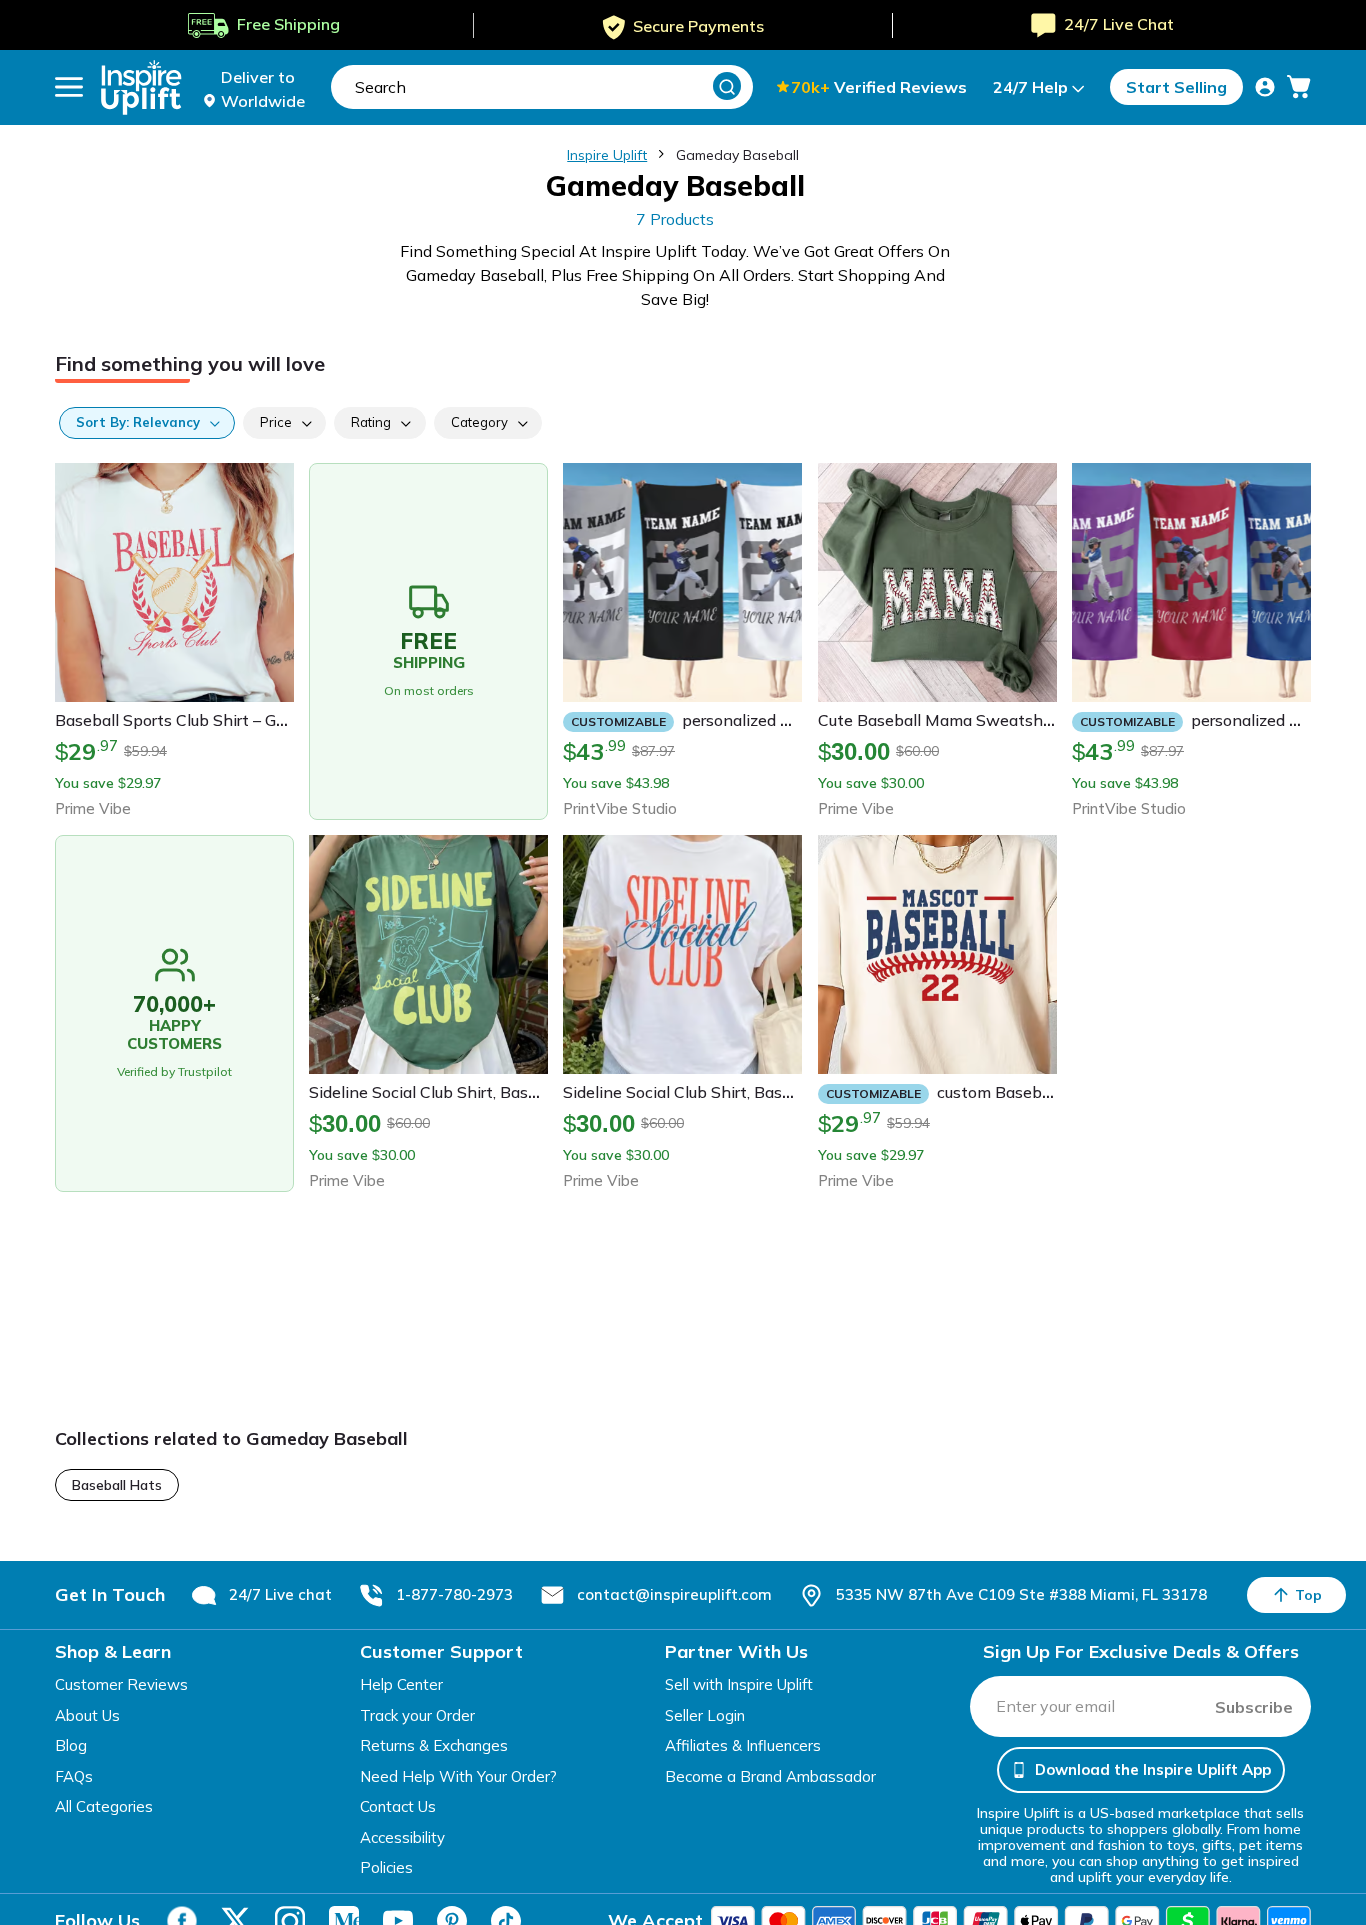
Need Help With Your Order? (458, 1776)
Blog (71, 1745)
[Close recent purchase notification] (443, 1838)
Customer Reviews (121, 1684)
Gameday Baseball (737, 155)
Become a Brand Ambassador (770, 1776)
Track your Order (417, 1715)
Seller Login (705, 1715)
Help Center (401, 1684)
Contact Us (398, 1806)
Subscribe (1254, 1707)
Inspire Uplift (607, 155)
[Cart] (1299, 87)
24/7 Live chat (280, 1594)
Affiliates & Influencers (743, 1745)
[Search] (727, 86)
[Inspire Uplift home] (141, 87)
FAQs (74, 1776)
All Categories (104, 1806)
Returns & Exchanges (434, 1745)
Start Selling (1176, 87)
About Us (87, 1715)
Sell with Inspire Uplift (739, 1684)
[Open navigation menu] (69, 87)
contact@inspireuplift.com (674, 1594)
